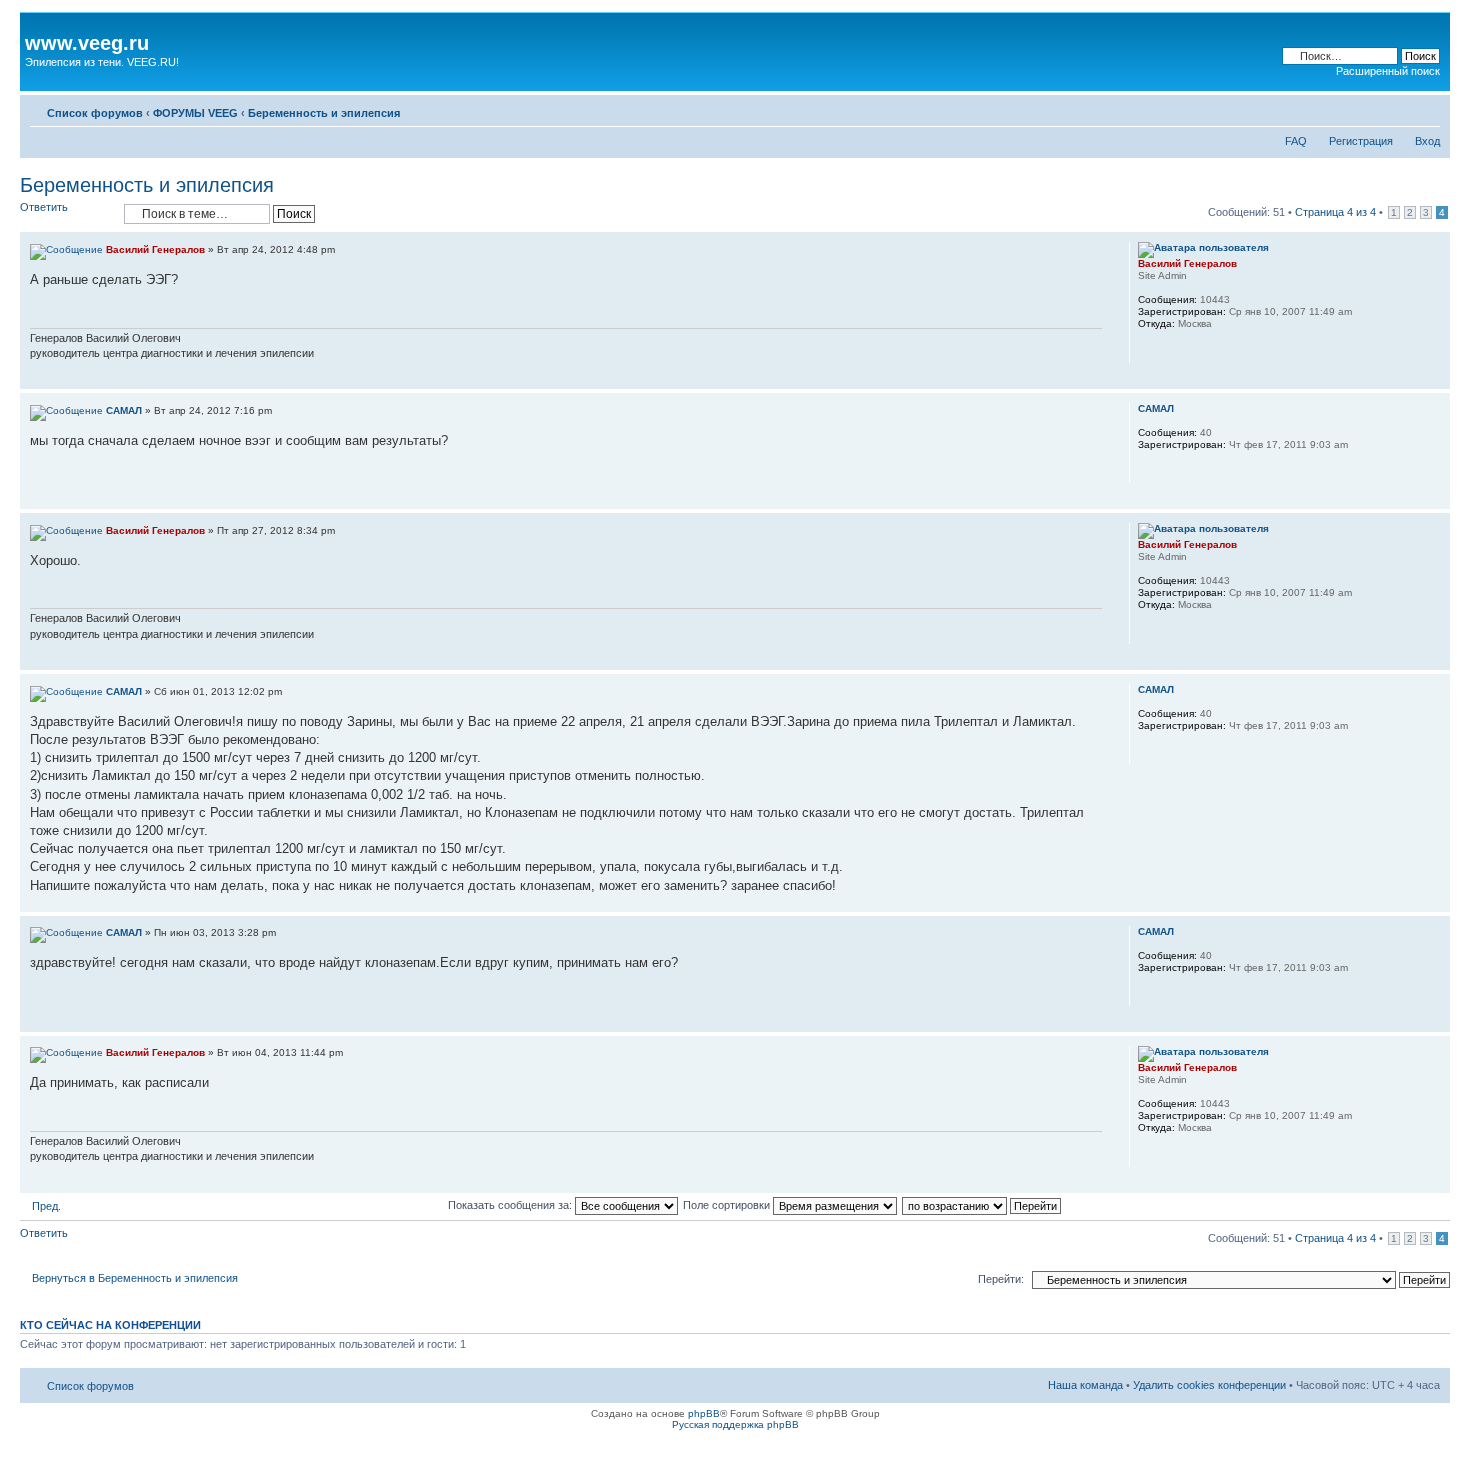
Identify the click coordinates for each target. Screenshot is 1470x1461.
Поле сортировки (728, 1205)
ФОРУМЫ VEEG (195, 113)
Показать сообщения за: (511, 1205)
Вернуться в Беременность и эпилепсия (135, 1278)
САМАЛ (124, 410)
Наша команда (1085, 1385)
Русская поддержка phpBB (735, 1424)
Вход (1427, 141)
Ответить (44, 207)
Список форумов (95, 113)
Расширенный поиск (1388, 71)
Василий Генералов (155, 249)
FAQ (1296, 141)
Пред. (46, 1206)
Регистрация (1361, 141)
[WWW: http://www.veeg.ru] (1148, 350)
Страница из (1335, 212)
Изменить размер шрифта (1425, 109)
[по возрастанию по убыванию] (982, 1205)
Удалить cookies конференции (1209, 1385)
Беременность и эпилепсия (324, 113)
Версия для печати (1395, 109)
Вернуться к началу (1434, 378)
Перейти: (1001, 1279)
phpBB (704, 1413)
